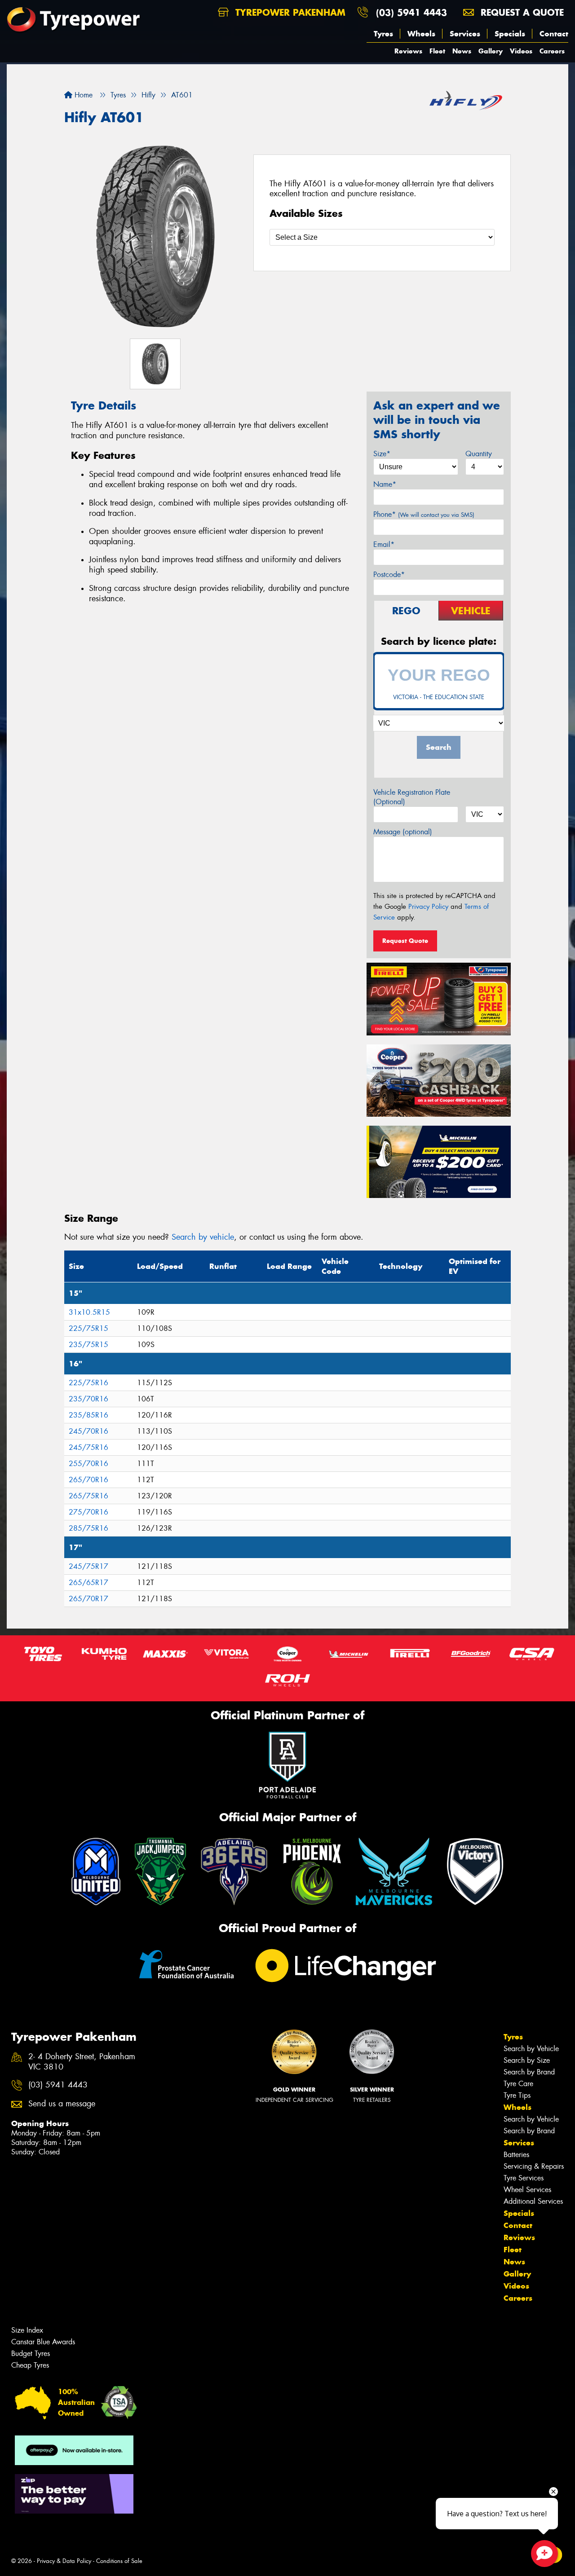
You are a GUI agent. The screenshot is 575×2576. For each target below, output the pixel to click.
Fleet (437, 51)
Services (465, 34)
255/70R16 (88, 1464)
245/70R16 (88, 1431)
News (462, 51)
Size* (382, 454)
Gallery (491, 51)
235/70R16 (88, 1399)
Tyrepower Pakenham (289, 12)
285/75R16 (88, 1528)
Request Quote (405, 941)
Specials (510, 34)
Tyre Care (518, 2084)
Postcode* (389, 575)
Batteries (516, 2155)
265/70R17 (88, 1599)
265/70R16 (88, 1480)
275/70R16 (88, 1512)
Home (82, 95)
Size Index (27, 2330)
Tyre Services (524, 2178)
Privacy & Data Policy (64, 2561)
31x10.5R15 (89, 1312)
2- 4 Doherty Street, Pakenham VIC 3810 (82, 2062)
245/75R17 (88, 1566)
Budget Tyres (31, 2354)
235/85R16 (88, 1415)
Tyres (383, 34)
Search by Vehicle (531, 2049)
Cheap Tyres (30, 2365)
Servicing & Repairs (534, 2166)
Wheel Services (527, 2190)
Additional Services (533, 2201)
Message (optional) (403, 832)
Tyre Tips (517, 2095)
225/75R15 (88, 1328)
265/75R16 (88, 1496)
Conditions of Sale (119, 2561)
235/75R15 (88, 1345)
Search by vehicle (203, 1237)
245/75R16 (88, 1447)
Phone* (424, 514)
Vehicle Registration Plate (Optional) (412, 797)
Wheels (421, 34)
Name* (385, 484)
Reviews (408, 51)
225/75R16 (88, 1383)
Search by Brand (529, 2072)
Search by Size (527, 2060)
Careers (552, 51)
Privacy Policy (428, 907)
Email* (384, 544)
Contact (554, 34)
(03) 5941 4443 (411, 12)
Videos (521, 51)
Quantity (479, 454)
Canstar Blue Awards (43, 2342)
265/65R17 (88, 1583)
